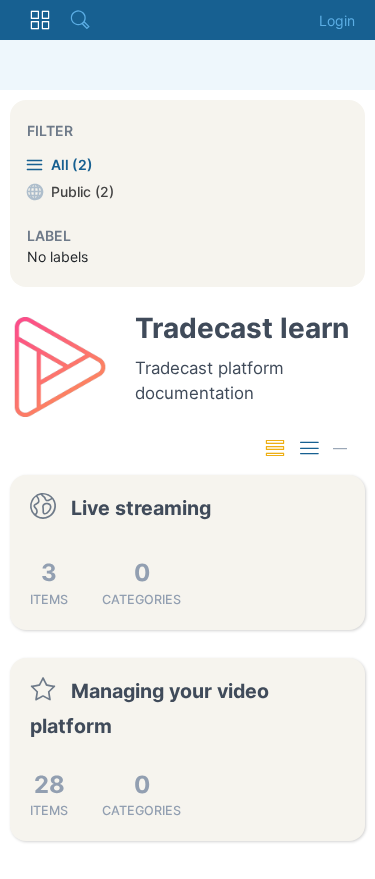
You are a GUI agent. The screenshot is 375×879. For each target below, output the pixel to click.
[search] (80, 20)
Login (337, 20)
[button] (40, 20)
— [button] (340, 447)
